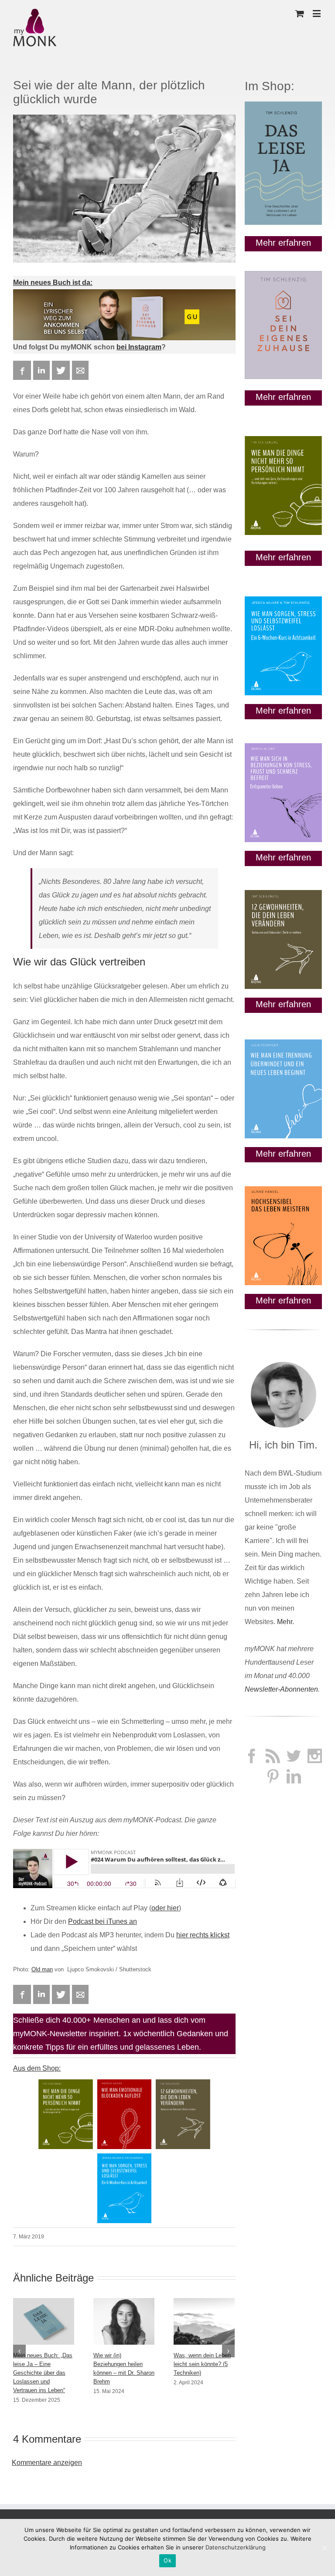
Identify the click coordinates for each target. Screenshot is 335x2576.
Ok (167, 2560)
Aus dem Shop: (37, 2068)
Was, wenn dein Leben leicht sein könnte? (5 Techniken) (202, 2364)
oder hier (165, 1908)
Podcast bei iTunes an (103, 1921)
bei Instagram (139, 347)
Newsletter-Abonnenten (281, 1689)
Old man (42, 1969)
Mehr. (285, 1622)
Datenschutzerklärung (236, 2547)
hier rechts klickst (203, 1935)
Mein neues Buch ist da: (53, 283)
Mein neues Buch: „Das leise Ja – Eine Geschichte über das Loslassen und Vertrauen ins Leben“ (43, 2373)
